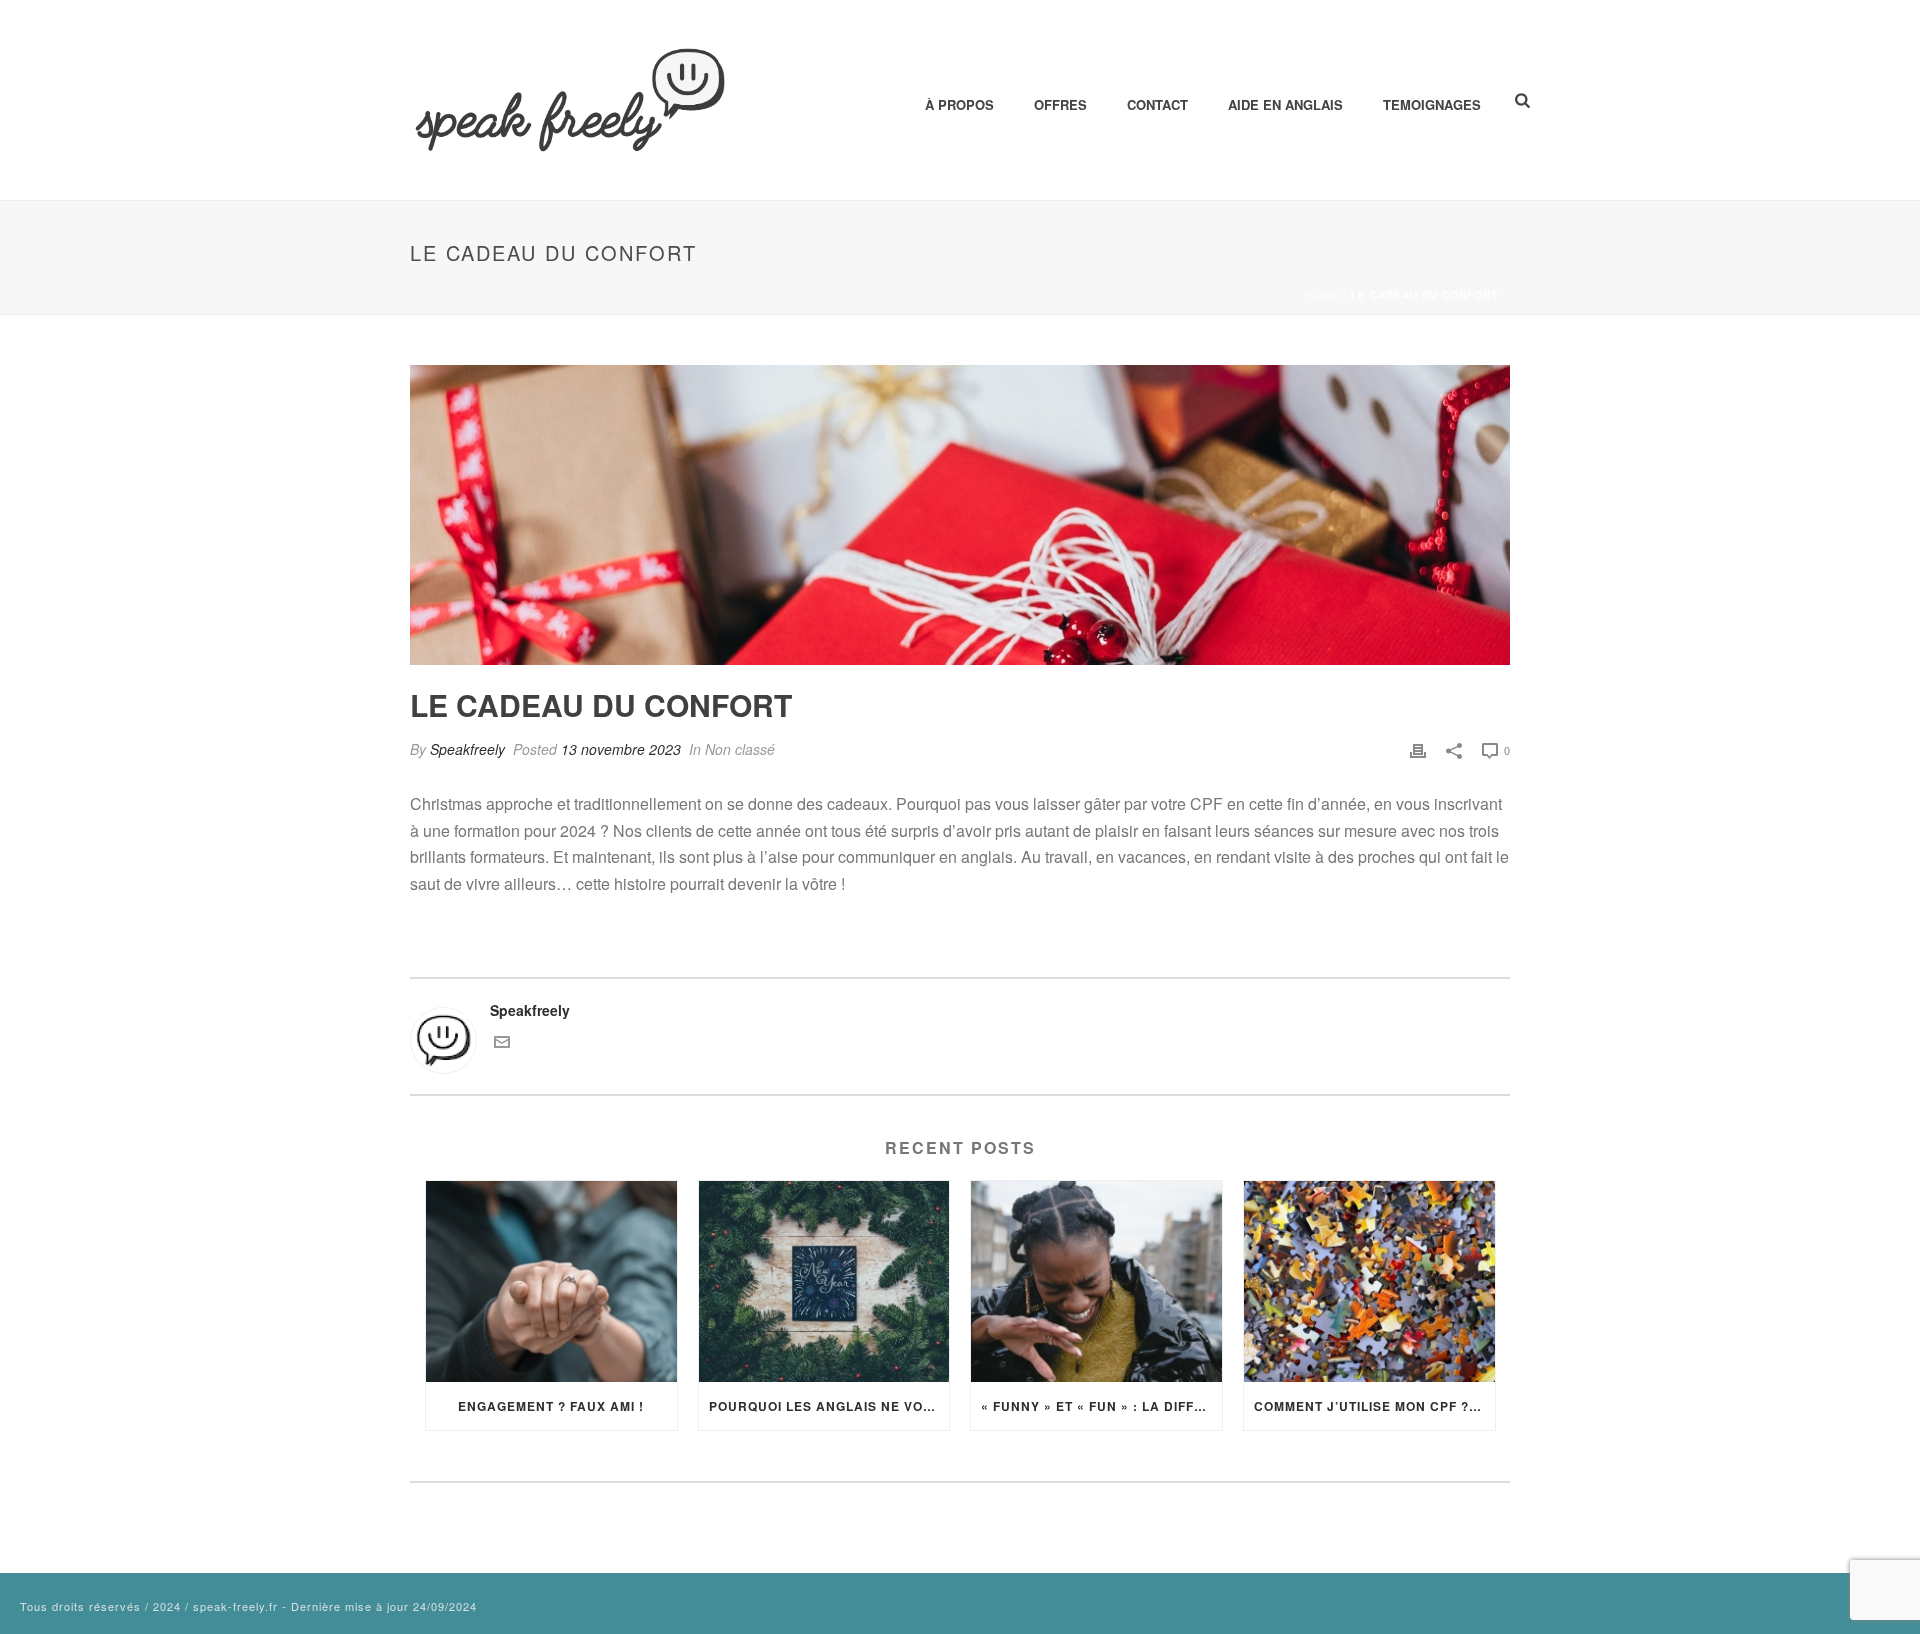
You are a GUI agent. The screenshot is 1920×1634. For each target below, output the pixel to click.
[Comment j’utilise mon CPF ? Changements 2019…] (1369, 1281)
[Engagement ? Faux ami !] (551, 1281)
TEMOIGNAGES (1432, 104)
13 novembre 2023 (621, 749)
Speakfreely (467, 749)
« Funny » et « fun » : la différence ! (1101, 1406)
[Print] (1418, 749)
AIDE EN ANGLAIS (1285, 104)
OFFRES (1060, 104)
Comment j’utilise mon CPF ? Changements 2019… (1374, 1406)
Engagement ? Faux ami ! (551, 1406)
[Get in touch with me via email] (502, 1044)
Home (1322, 295)
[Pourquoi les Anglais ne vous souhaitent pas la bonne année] (824, 1281)
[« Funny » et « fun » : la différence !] (1096, 1281)
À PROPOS (959, 104)
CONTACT (1157, 104)
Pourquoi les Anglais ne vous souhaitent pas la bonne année (829, 1406)
